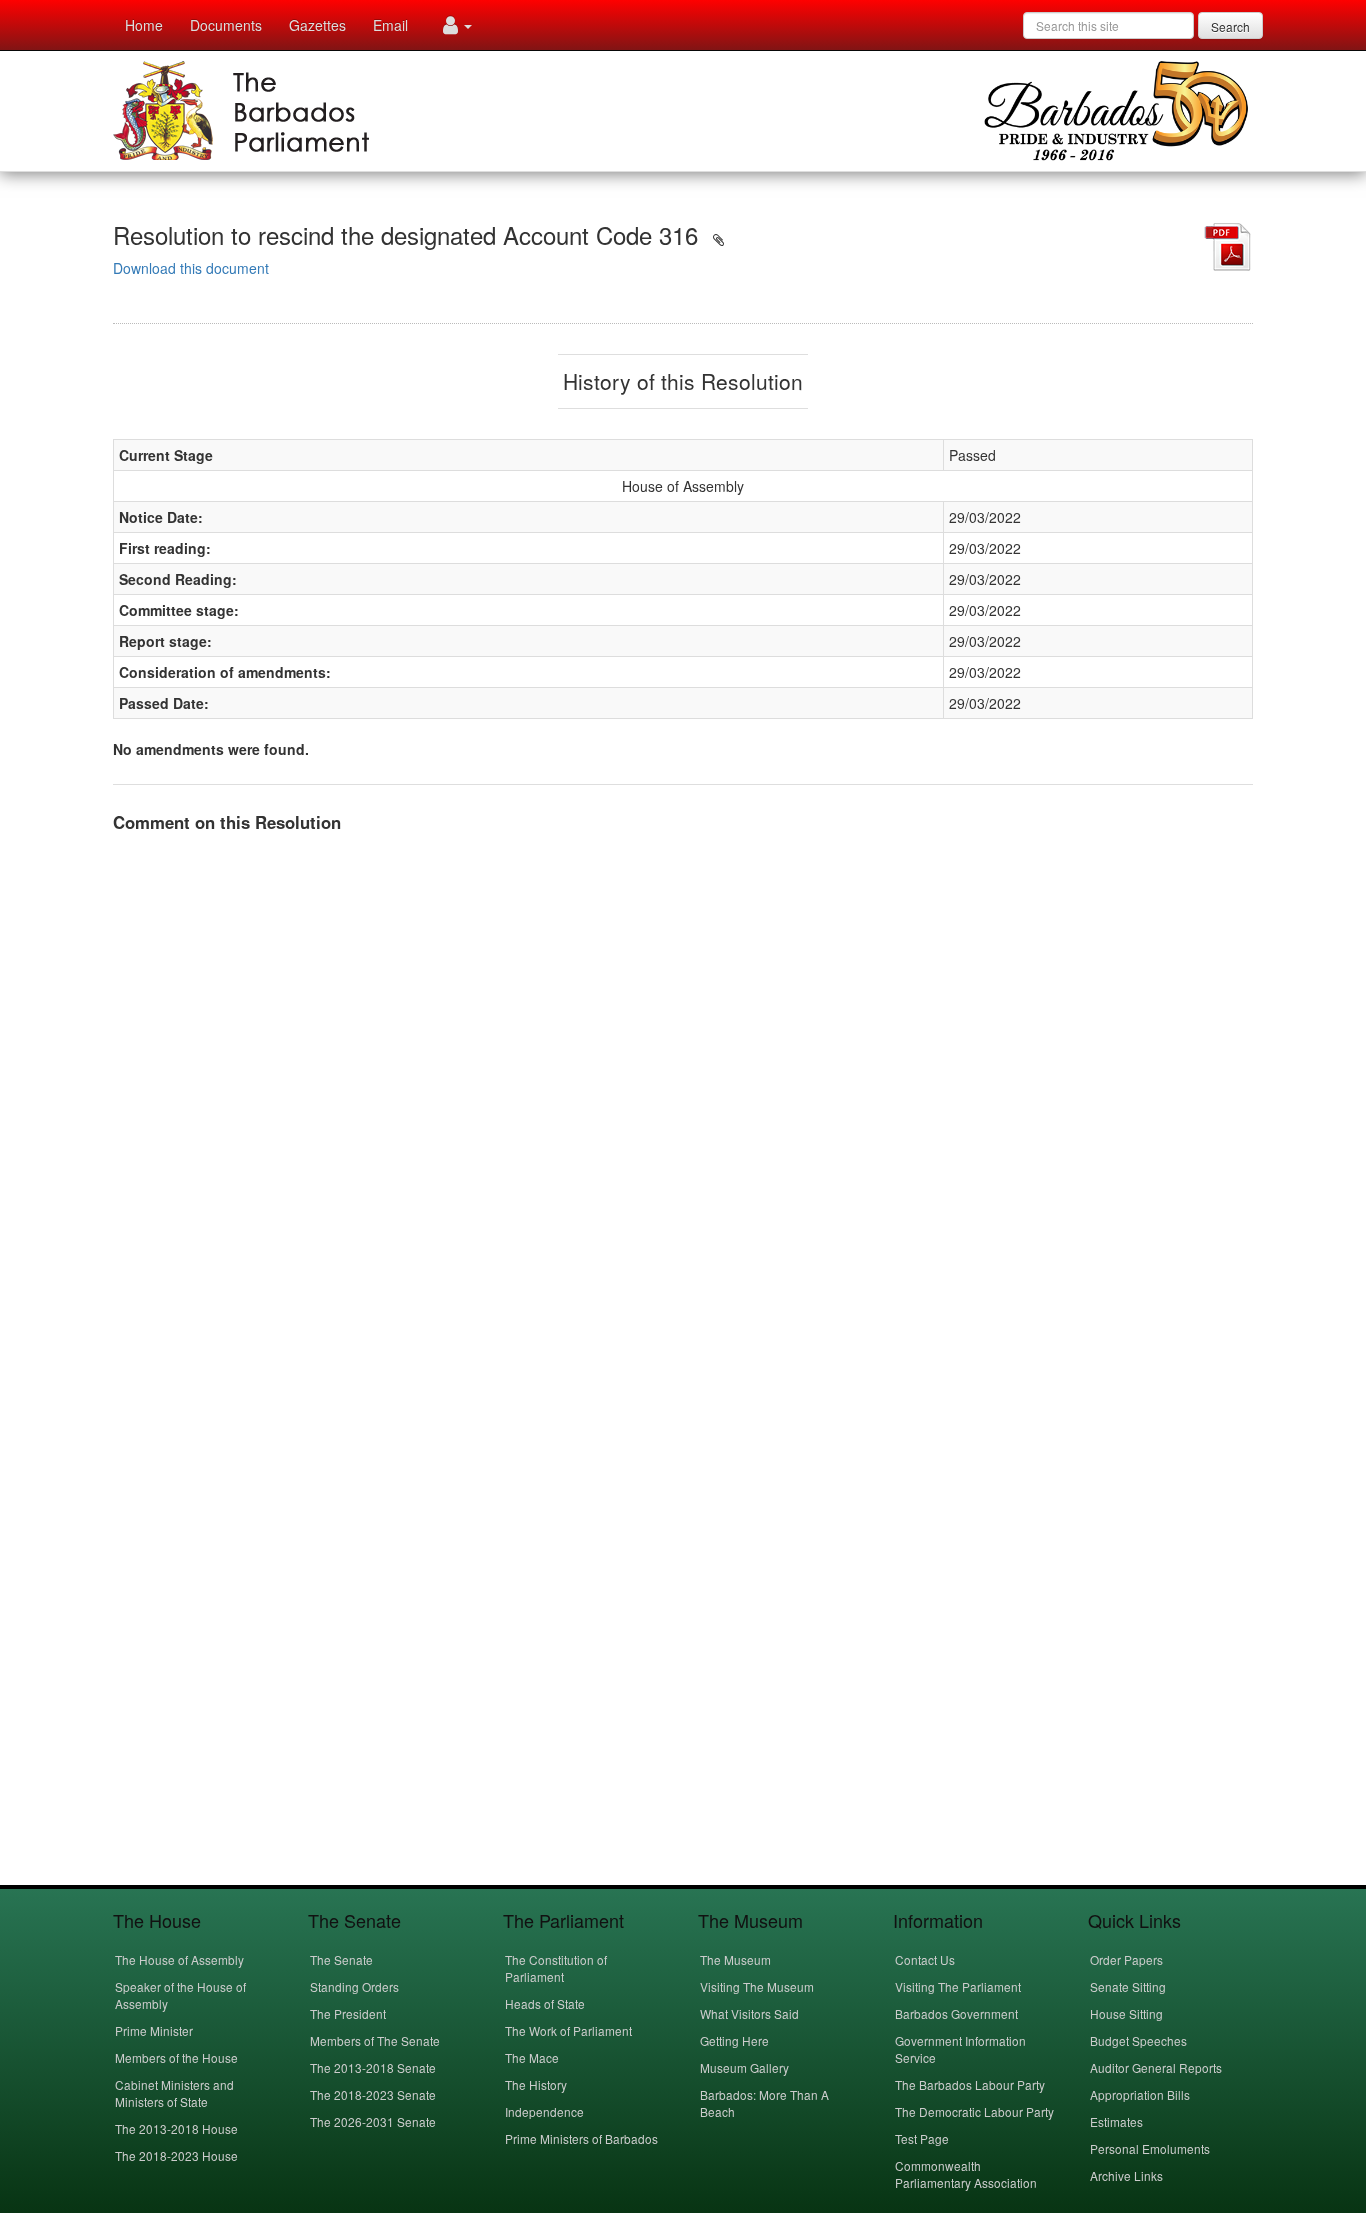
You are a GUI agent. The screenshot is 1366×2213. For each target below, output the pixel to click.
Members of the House (176, 2057)
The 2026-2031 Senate (373, 2121)
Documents (226, 25)
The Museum (735, 1959)
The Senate (341, 1959)
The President (348, 2013)
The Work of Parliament (568, 2030)
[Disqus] (683, 1099)
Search (1230, 26)
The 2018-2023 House (176, 2155)
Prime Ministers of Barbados (581, 2138)
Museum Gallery (744, 2067)
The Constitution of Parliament (556, 1968)
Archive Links (1126, 2175)
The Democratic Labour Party (974, 2111)
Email (390, 25)
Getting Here (734, 2040)
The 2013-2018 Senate (373, 2067)
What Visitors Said (749, 2013)
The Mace (532, 2057)
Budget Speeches (1138, 2040)
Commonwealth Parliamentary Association (966, 2174)
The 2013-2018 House (176, 2128)
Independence (544, 2111)
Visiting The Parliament (958, 1986)
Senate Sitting (1128, 1986)
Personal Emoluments (1150, 2148)
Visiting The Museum (757, 1986)
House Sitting (1126, 2013)
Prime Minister (154, 2030)
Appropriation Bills (1140, 2094)
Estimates (1116, 2121)
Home (144, 25)
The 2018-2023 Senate (373, 2094)
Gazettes (317, 25)
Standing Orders (354, 1986)
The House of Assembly (179, 1959)
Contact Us (925, 1959)
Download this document (191, 268)
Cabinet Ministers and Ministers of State (174, 2093)
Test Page (922, 2138)
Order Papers (1126, 1959)
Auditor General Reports (1156, 2067)
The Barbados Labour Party (970, 2084)
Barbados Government (956, 2013)
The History (536, 2084)
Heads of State (545, 2003)
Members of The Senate (375, 2040)
